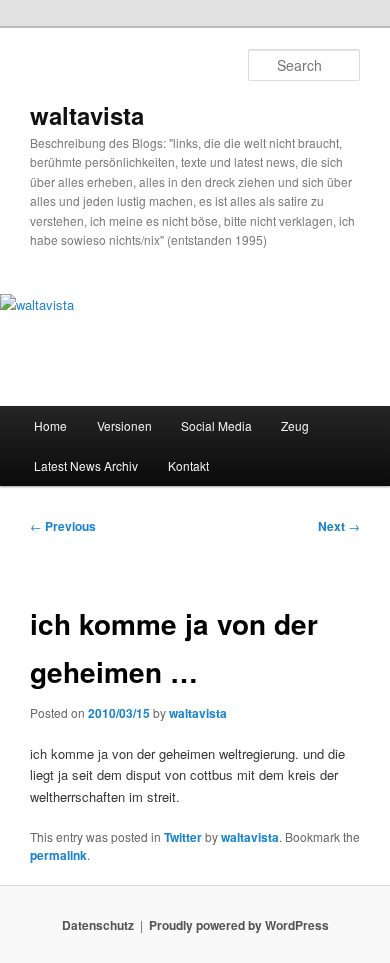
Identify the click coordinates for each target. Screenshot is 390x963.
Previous (63, 526)
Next (339, 526)
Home (50, 425)
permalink (58, 855)
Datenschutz (98, 925)
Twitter (183, 837)
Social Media (216, 425)
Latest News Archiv (86, 465)
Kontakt (188, 465)
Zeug (295, 425)
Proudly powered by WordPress (239, 925)
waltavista (87, 115)
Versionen (124, 425)
